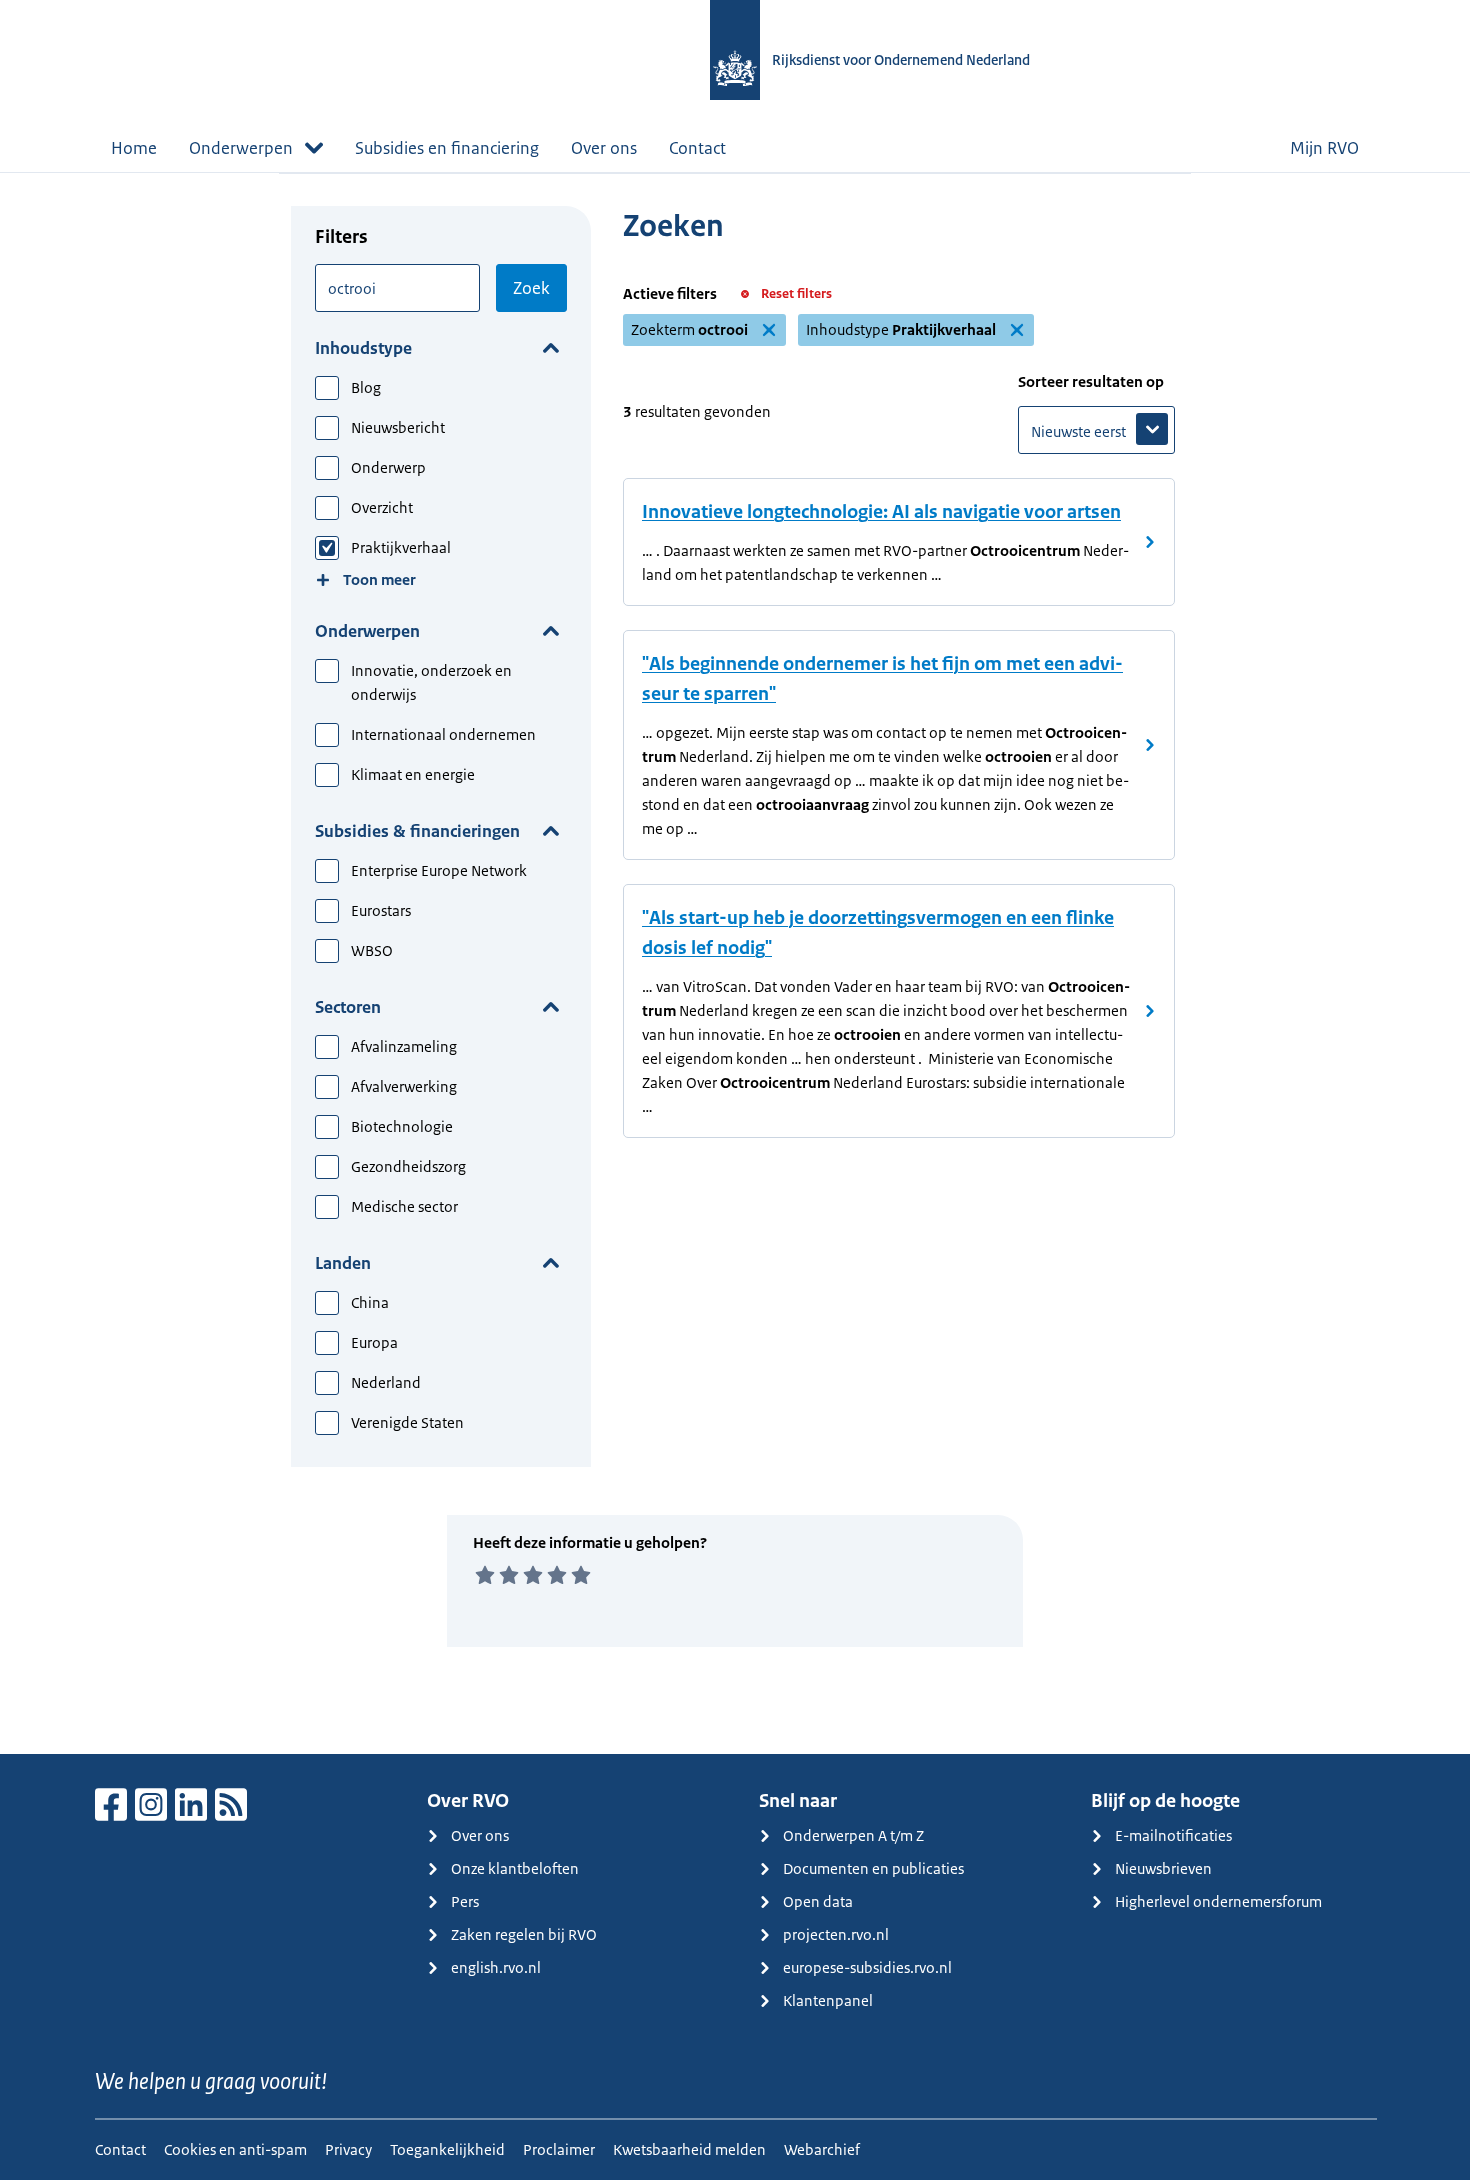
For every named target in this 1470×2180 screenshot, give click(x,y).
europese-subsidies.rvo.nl (867, 1967)
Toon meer (379, 579)
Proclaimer (559, 2149)
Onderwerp (388, 467)
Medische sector (404, 1206)
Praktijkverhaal (401, 547)
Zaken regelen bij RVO (524, 1934)
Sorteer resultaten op (1091, 381)
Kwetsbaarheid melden (689, 2149)
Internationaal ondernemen (443, 734)
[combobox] (397, 288)
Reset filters (796, 293)
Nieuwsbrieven (1163, 1868)
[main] (735, 963)
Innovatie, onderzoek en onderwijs (431, 682)
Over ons (604, 148)
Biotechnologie (402, 1126)
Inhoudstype (363, 348)
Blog (366, 387)
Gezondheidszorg (408, 1166)
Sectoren (348, 1007)
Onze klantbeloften (515, 1868)
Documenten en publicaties (873, 1868)
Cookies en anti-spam (235, 2149)
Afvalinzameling (404, 1046)
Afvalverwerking (404, 1086)
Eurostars (381, 910)
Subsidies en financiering (447, 148)
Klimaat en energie (413, 774)
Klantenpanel (828, 2000)
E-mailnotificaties (1173, 1835)
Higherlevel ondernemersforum (1218, 1901)
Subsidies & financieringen (417, 831)
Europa (374, 1342)
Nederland (386, 1382)
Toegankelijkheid (447, 2149)
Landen (343, 1263)
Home (134, 148)
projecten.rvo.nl (836, 1934)
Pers (465, 1901)
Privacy (348, 2149)
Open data (818, 1901)
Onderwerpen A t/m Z (853, 1835)
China (370, 1302)
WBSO (372, 950)
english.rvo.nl (496, 1967)
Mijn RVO (1324, 148)
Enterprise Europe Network (439, 870)
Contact (697, 148)
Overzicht (382, 507)
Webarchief (822, 2149)
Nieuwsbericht (398, 427)
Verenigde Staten (407, 1422)
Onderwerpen (367, 631)
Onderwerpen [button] (241, 148)
